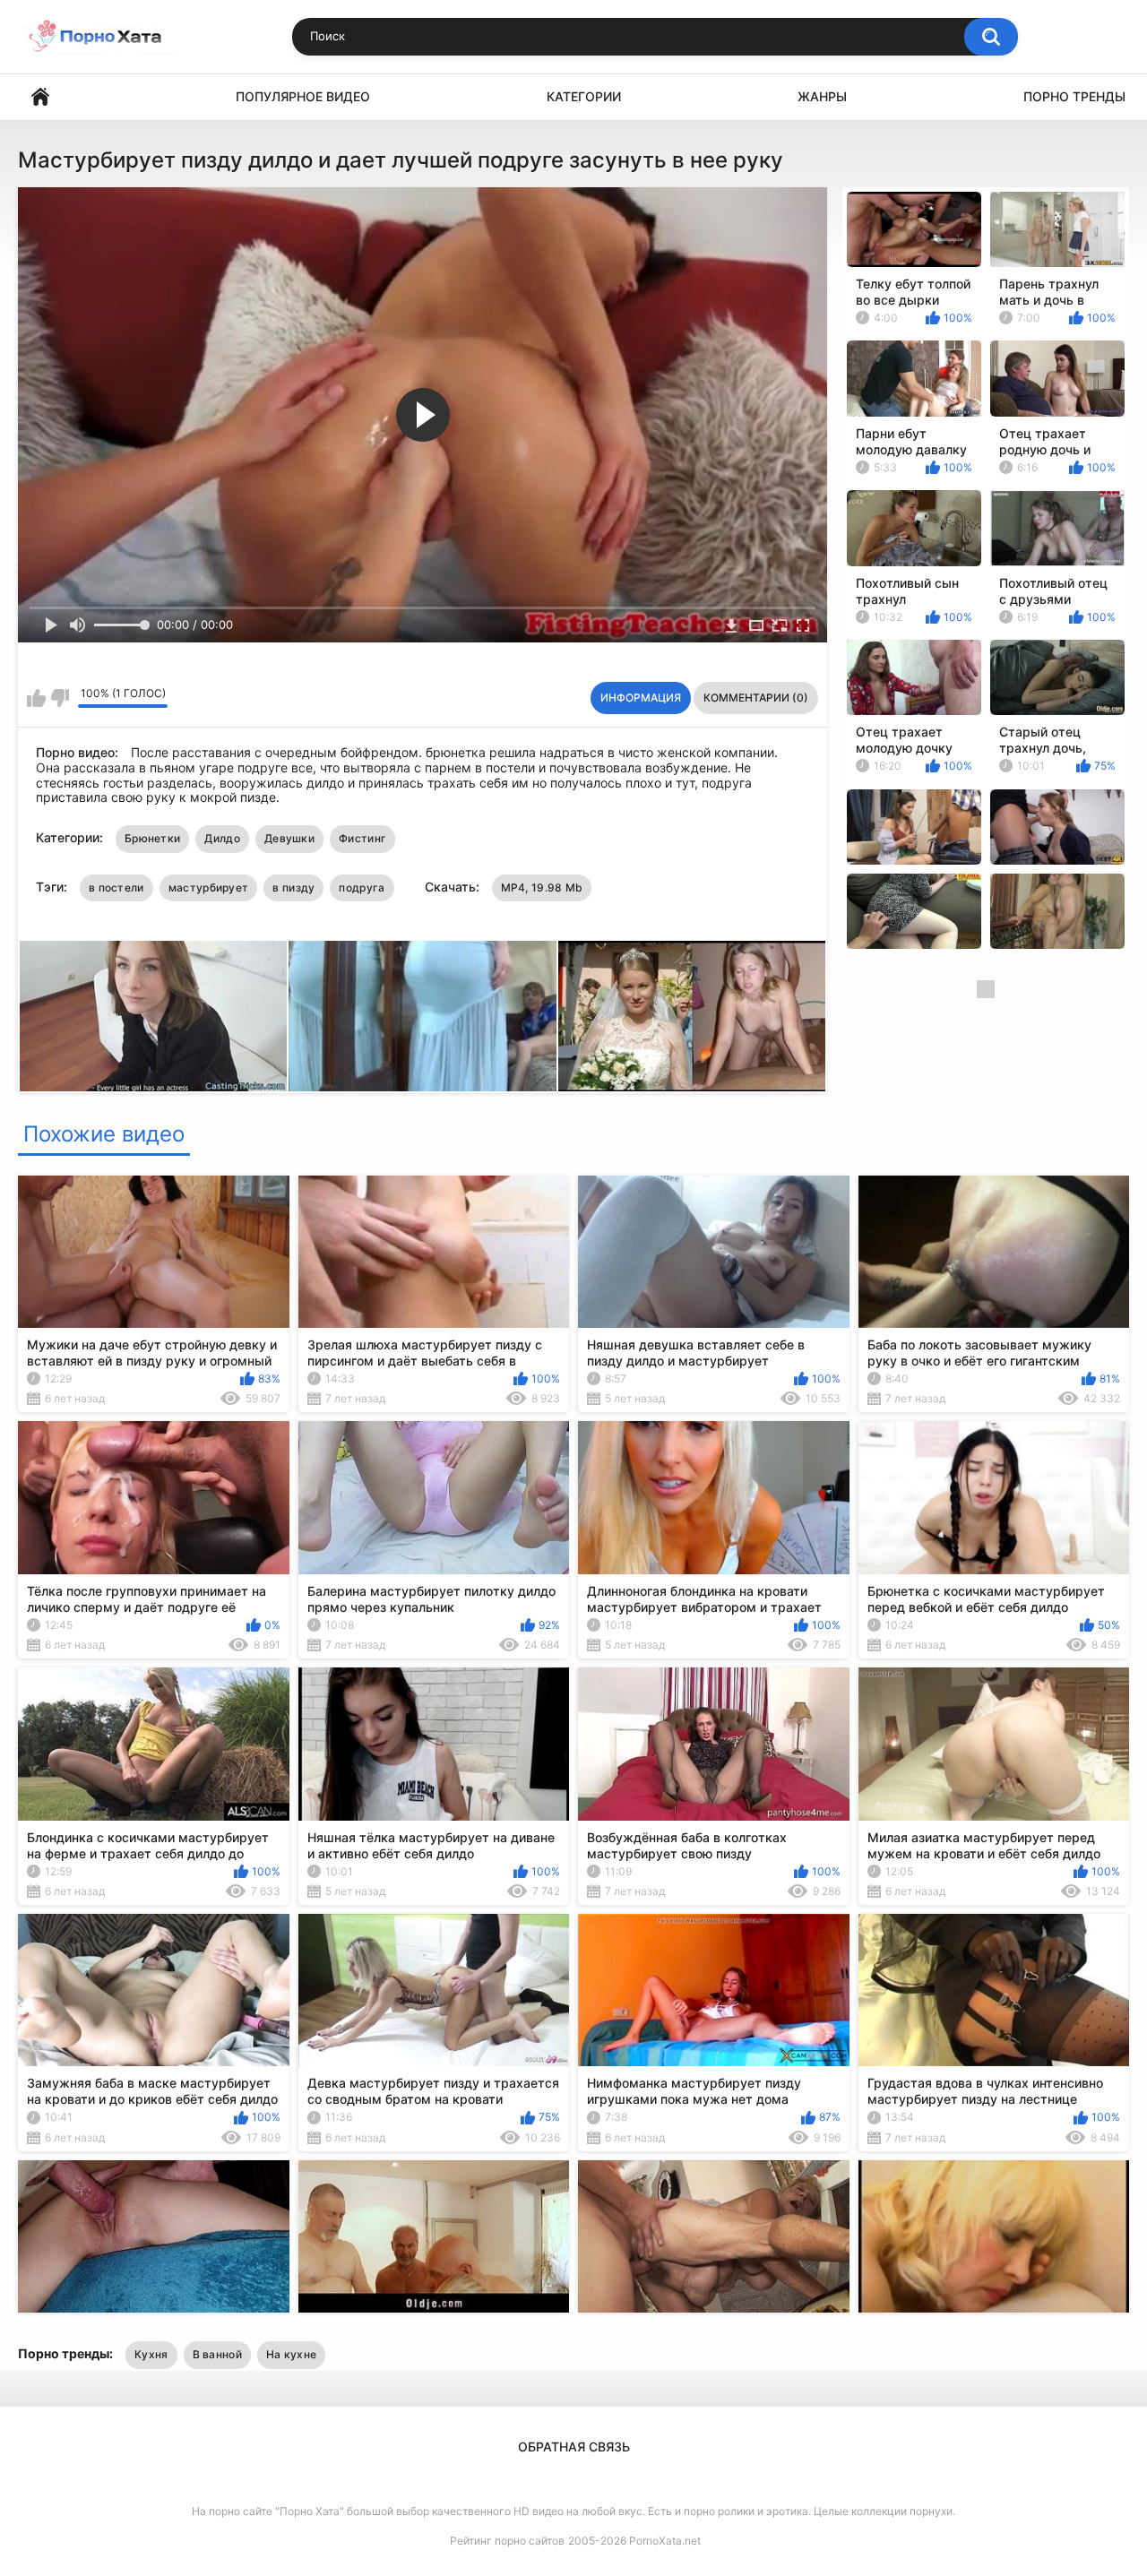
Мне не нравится (60, 698)
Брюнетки (152, 838)
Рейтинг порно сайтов (507, 2541)
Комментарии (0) (756, 698)
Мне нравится (36, 698)
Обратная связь (574, 2447)
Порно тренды (1074, 96)
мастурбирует (209, 887)
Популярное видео (303, 96)
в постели (116, 887)
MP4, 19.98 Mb (542, 887)
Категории (584, 96)
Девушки (289, 838)
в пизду (293, 887)
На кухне (291, 2354)
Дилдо (222, 838)
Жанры (822, 96)
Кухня (151, 2354)
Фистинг (362, 838)
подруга (362, 887)
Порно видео (40, 97)
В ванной (217, 2354)
